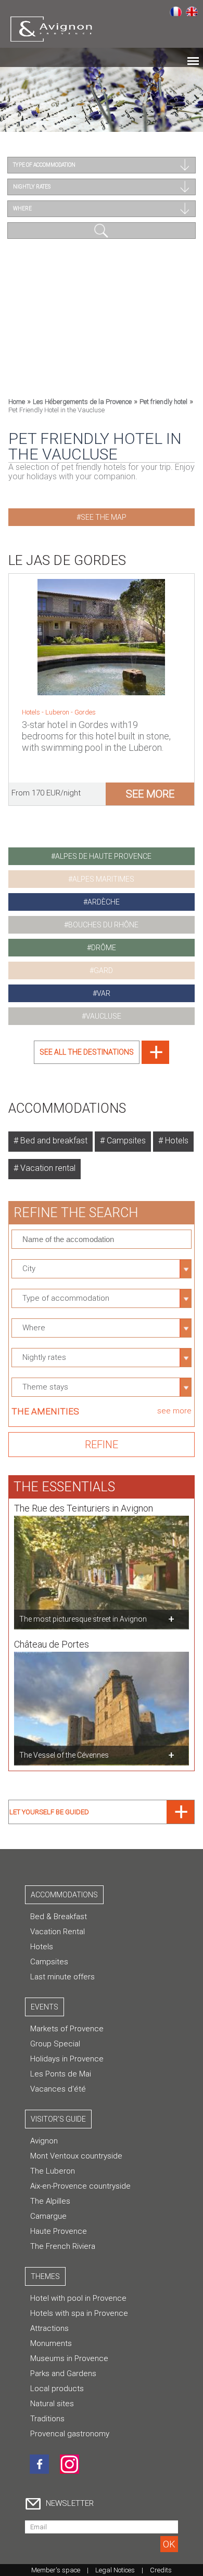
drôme (104, 948)
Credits (161, 2570)
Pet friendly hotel (163, 402)
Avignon (44, 2141)
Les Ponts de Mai (61, 2074)
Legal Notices (115, 2570)
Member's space (56, 2570)
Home (17, 402)
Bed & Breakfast (59, 1917)
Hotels (176, 1141)
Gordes (85, 712)
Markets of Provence (67, 2029)
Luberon (58, 712)
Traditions (47, 2419)
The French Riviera (63, 2246)
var (104, 993)
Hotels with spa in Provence (79, 2313)
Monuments (51, 2343)
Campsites (125, 1141)
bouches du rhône (103, 925)
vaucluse (104, 1016)
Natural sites (52, 2404)
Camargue (48, 2216)
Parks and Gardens (63, 2373)
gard (103, 970)
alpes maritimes (103, 879)
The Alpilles (50, 2201)
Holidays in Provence (67, 2059)
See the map (104, 517)
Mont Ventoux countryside (76, 2156)
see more (150, 794)
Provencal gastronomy (70, 2434)
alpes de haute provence (103, 856)
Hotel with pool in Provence (78, 2298)
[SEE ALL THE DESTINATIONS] (102, 1061)
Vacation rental (47, 1168)
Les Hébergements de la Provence (82, 402)
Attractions (49, 2328)
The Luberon (53, 2171)
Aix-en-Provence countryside (80, 2186)
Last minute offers (62, 1977)
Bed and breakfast (53, 1141)
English (192, 11)
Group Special (55, 2044)
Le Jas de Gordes (67, 560)
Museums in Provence (69, 2358)
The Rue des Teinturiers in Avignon (84, 1508)
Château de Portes (52, 1644)
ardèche (104, 902)
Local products (57, 2389)
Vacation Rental (58, 1932)
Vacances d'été (58, 2089)
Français (176, 11)
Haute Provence (59, 2231)
